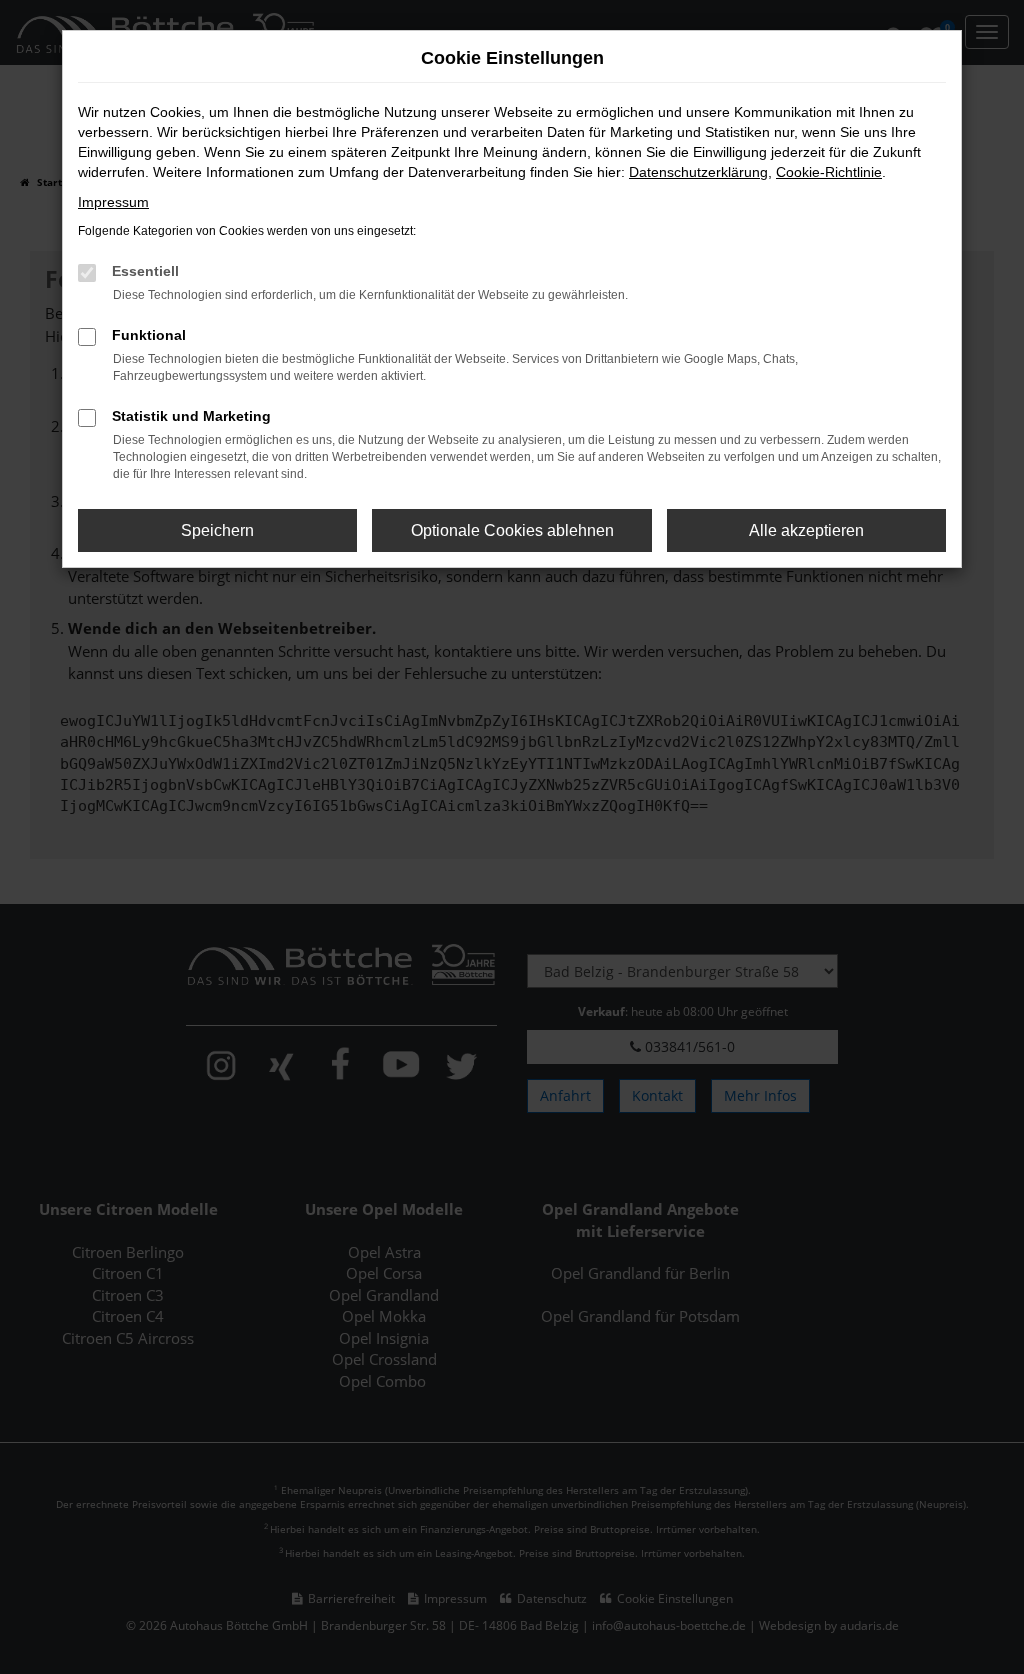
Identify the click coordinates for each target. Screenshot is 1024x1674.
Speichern (217, 530)
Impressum (113, 202)
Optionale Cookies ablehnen (512, 530)
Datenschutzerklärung (698, 172)
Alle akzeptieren (806, 530)
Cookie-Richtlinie (829, 172)
